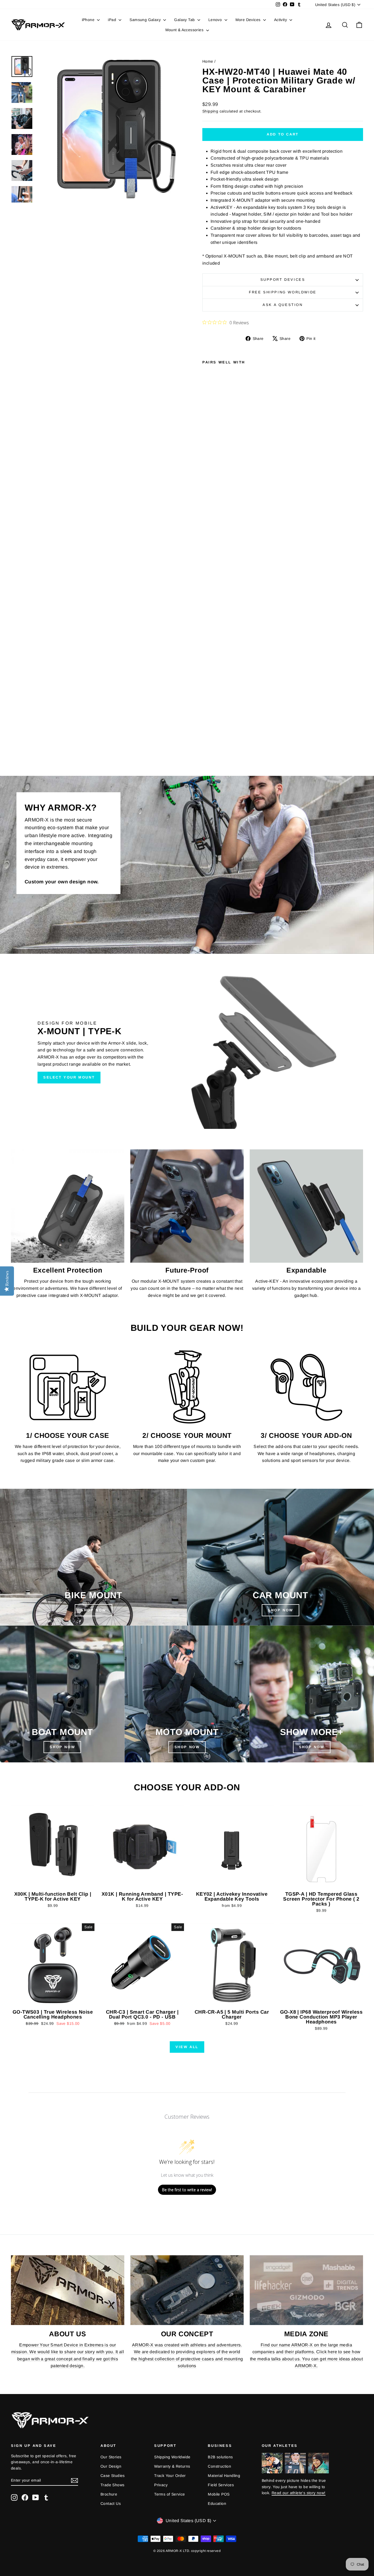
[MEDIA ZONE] (306, 2290)
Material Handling (224, 2476)
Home (208, 61)
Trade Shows (112, 2485)
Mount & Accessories (185, 30)
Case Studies (113, 2476)
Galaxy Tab (185, 20)
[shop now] (280, 1557)
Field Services (221, 2485)
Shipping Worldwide (172, 2457)
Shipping (210, 111)
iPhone (89, 20)
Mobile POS (219, 2494)
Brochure (109, 2494)
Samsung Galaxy (146, 20)
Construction (219, 2466)
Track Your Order (170, 2476)
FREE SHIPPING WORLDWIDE (283, 292)
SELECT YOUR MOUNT (69, 1077)
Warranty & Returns (172, 2466)
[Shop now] (187, 1694)
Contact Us (111, 2503)
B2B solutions (220, 2457)
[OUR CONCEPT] (187, 2290)
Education (217, 2503)
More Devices (249, 20)
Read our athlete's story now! (299, 2493)
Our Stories (111, 2457)
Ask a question (283, 305)
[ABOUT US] (68, 2290)
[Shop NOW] (62, 1694)
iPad (113, 20)
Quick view (53, 1883)
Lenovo (216, 20)
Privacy (161, 2485)
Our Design (111, 2466)
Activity (281, 20)
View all (187, 2047)
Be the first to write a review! (187, 2190)
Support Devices (283, 280)
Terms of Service (169, 2494)
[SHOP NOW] (93, 1557)
